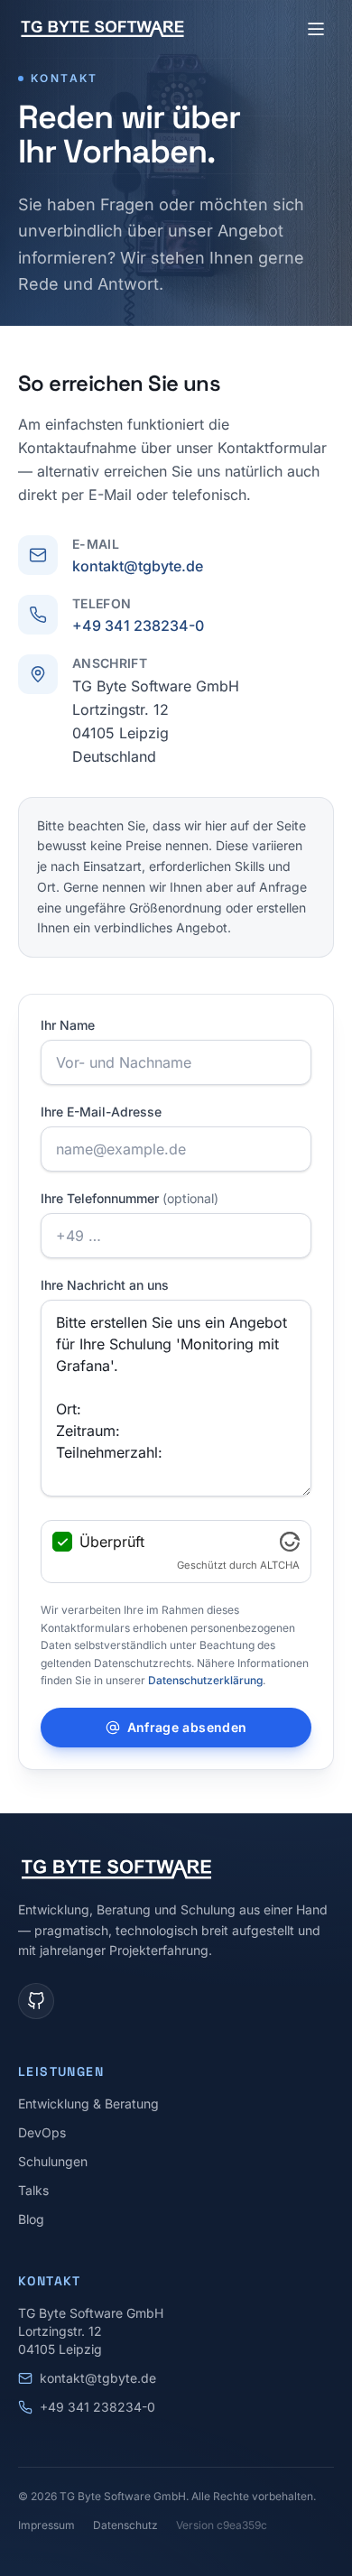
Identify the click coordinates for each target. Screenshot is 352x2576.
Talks (33, 2190)
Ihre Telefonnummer (130, 1198)
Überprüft (112, 1542)
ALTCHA (280, 1565)
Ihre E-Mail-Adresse (101, 1112)
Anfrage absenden (187, 1727)
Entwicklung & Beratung (88, 2103)
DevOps (42, 2132)
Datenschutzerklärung (205, 1680)
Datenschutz (125, 2525)
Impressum (46, 2525)
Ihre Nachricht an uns (105, 1285)
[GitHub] (36, 2001)
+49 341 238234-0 (138, 625)
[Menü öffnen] (316, 29)
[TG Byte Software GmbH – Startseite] (102, 29)
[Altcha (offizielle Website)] (290, 1542)
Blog (31, 2219)
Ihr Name (68, 1025)
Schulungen (53, 2161)
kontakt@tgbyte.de (138, 566)
